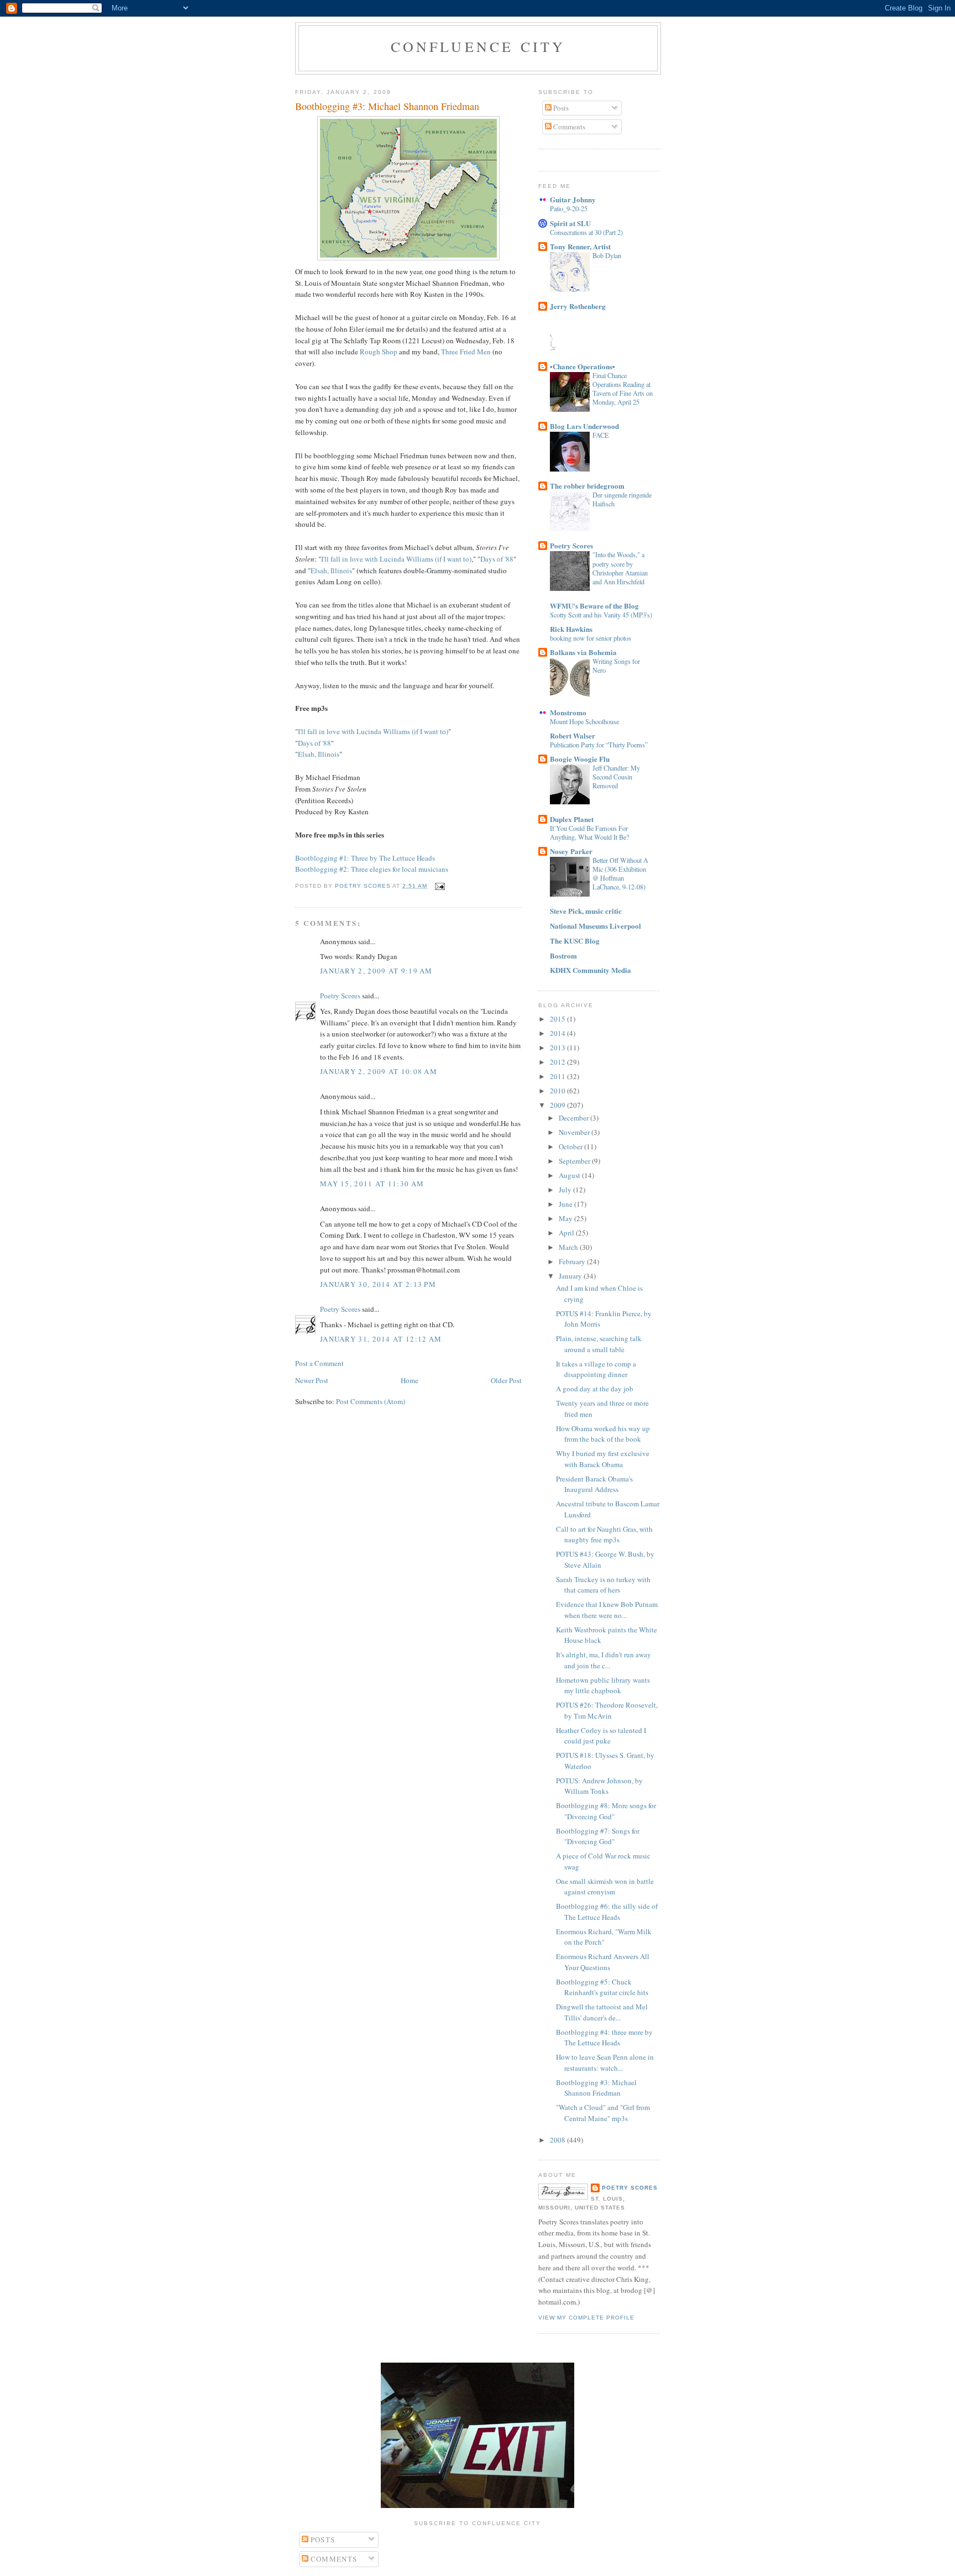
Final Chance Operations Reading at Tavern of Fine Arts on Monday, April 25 (623, 389)
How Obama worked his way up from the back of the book (603, 1434)
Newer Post (312, 1380)
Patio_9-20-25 (569, 208)
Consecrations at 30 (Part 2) (586, 232)
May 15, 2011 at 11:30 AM (372, 1184)
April (567, 1233)
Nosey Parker (571, 851)
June (566, 1204)
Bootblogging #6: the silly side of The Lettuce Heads (607, 1912)
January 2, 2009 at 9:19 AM (376, 971)
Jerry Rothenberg (578, 306)
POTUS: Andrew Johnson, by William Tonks (599, 1786)
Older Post (506, 1380)
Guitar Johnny (573, 199)
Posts (560, 108)
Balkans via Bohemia (583, 652)
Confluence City (478, 46)
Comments (568, 127)
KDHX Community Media (591, 970)
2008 (558, 2140)
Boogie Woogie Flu (580, 759)
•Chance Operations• (583, 366)
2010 (558, 1091)
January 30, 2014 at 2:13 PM (378, 1284)
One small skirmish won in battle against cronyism (605, 1887)
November (575, 1132)
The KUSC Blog (575, 941)
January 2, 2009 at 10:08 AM (379, 1071)
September (575, 1161)
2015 (558, 1019)
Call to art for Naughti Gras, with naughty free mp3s (604, 1535)
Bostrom (563, 955)
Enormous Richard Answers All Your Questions (603, 1962)
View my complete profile (586, 2318)
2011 (558, 1076)
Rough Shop (379, 352)
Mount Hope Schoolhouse (584, 721)
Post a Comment (319, 1363)
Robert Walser (573, 735)
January (571, 1276)
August (570, 1175)
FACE (601, 435)
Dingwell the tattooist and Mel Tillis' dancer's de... (602, 2012)
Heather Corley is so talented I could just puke (601, 1736)
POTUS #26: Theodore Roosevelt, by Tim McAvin (607, 1710)
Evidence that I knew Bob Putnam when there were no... (607, 1610)
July (566, 1190)
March (569, 1247)
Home (410, 1380)
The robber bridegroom (587, 486)
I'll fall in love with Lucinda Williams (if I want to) (396, 559)
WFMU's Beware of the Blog (594, 606)
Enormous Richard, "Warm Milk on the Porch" (604, 1937)
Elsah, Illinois (331, 570)
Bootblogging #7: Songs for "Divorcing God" (598, 1836)
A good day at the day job (595, 1389)
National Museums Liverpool (595, 926)
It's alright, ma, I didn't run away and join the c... (604, 1660)
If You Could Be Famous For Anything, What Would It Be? (589, 833)
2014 (558, 1033)
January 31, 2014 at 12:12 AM (381, 1339)
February (573, 1261)
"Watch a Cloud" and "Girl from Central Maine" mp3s (603, 2113)
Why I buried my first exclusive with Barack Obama (603, 1459)
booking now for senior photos (591, 638)
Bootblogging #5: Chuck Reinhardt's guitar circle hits (602, 1987)
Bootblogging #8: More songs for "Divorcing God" (606, 1811)
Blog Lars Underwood (584, 426)
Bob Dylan (607, 255)
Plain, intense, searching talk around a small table (599, 1344)
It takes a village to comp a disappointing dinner (596, 1369)
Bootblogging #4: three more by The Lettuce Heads (604, 2038)
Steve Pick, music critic (586, 911)
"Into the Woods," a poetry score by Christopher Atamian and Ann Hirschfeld (620, 568)
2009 (558, 1105)
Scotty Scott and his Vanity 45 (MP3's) (601, 615)
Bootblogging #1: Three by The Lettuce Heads (365, 858)
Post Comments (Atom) (371, 1401)
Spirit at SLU (570, 223)
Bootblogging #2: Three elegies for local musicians (372, 869)
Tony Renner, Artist (580, 246)
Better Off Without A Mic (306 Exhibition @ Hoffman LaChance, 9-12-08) (620, 873)
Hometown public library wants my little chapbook (603, 1685)
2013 (558, 1048)
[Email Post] (440, 886)
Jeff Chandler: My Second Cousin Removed (616, 777)
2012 (558, 1062)
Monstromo (568, 712)
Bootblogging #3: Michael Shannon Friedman (596, 2088)
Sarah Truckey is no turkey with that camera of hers (603, 1585)
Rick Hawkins (571, 629)
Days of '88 (497, 559)
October (571, 1146)
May (566, 1218)
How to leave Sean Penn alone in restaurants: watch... (605, 2062)
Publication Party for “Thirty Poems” (599, 745)
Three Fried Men (467, 352)
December (574, 1118)
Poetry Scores (340, 996)
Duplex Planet (572, 819)
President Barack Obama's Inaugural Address (594, 1484)
